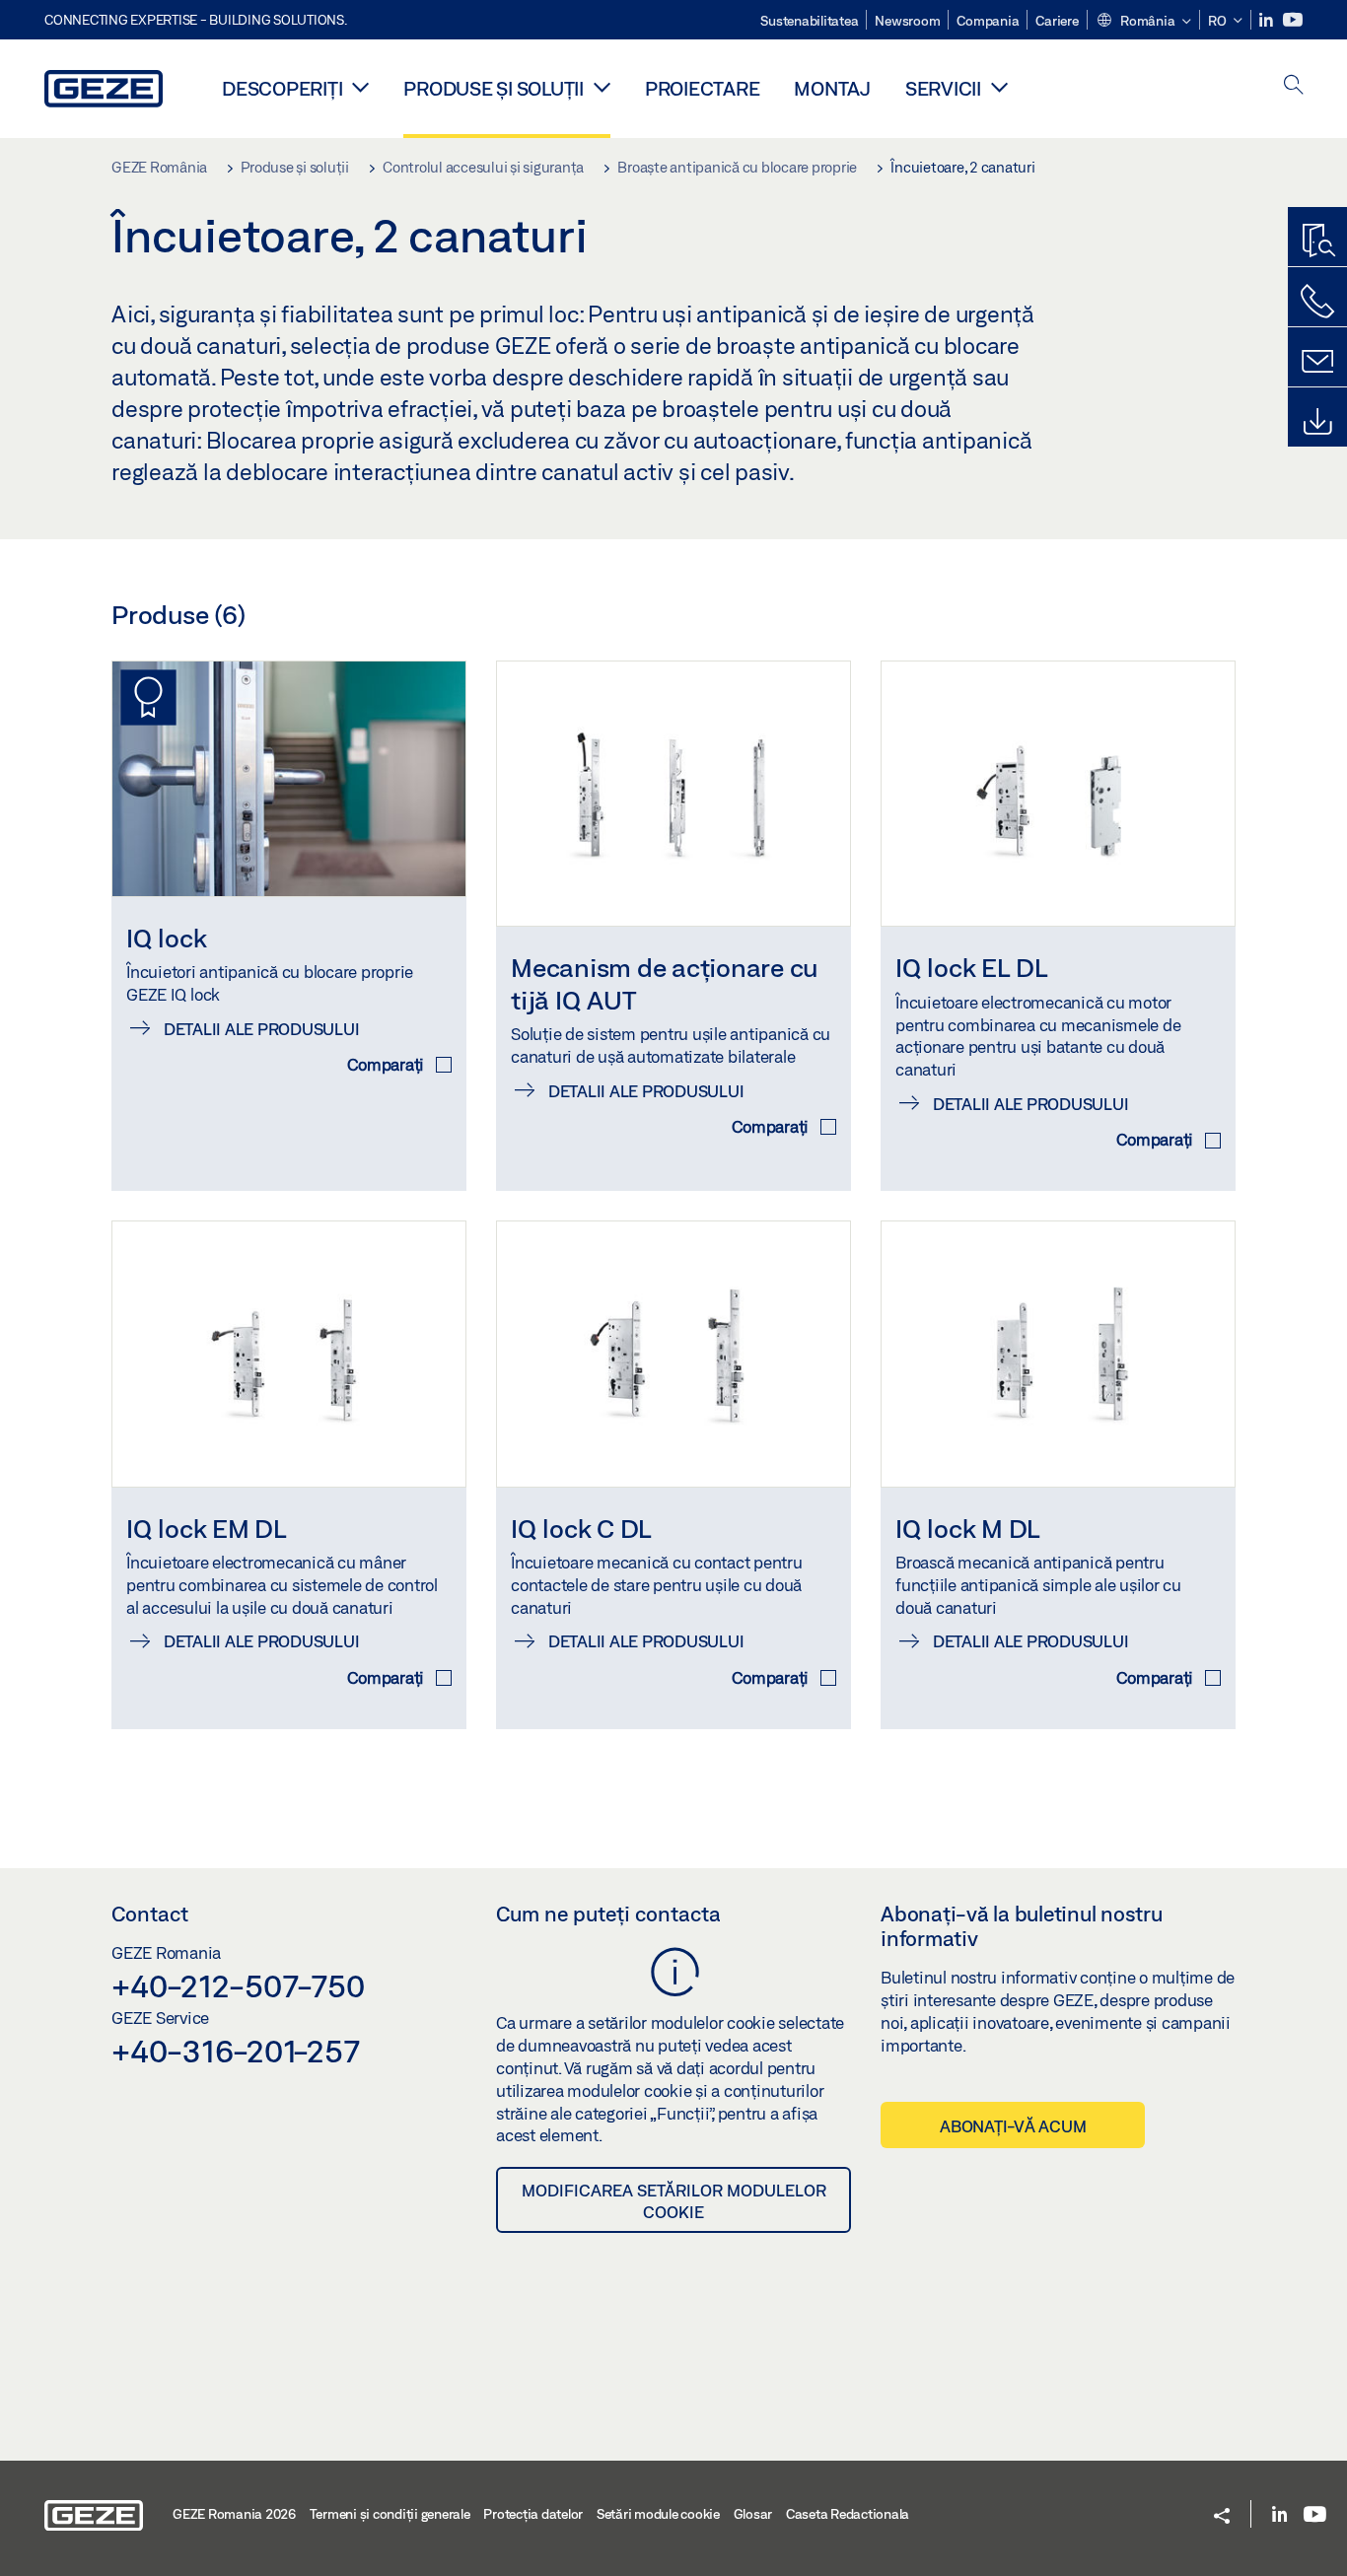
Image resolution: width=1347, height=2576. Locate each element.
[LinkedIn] (1268, 20)
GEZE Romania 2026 (234, 2514)
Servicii (943, 88)
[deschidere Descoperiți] (360, 87)
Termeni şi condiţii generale (390, 2514)
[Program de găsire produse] (1317, 242)
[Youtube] (1293, 20)
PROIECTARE (703, 88)
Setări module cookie (658, 2514)
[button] (1143, 22)
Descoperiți (282, 88)
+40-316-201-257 (235, 2051)
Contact (150, 1914)
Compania (988, 21)
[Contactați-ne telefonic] (1317, 302)
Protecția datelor (533, 2514)
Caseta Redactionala (848, 2514)
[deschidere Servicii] (999, 87)
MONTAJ (832, 88)
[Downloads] (1317, 422)
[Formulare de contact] (1317, 362)
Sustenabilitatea (809, 21)
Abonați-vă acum (1013, 2126)
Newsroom (907, 21)
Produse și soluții (494, 88)
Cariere (1057, 21)
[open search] (1294, 86)
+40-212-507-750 (238, 1985)
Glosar (753, 2514)
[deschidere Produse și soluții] (602, 87)
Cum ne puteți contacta (608, 1914)
